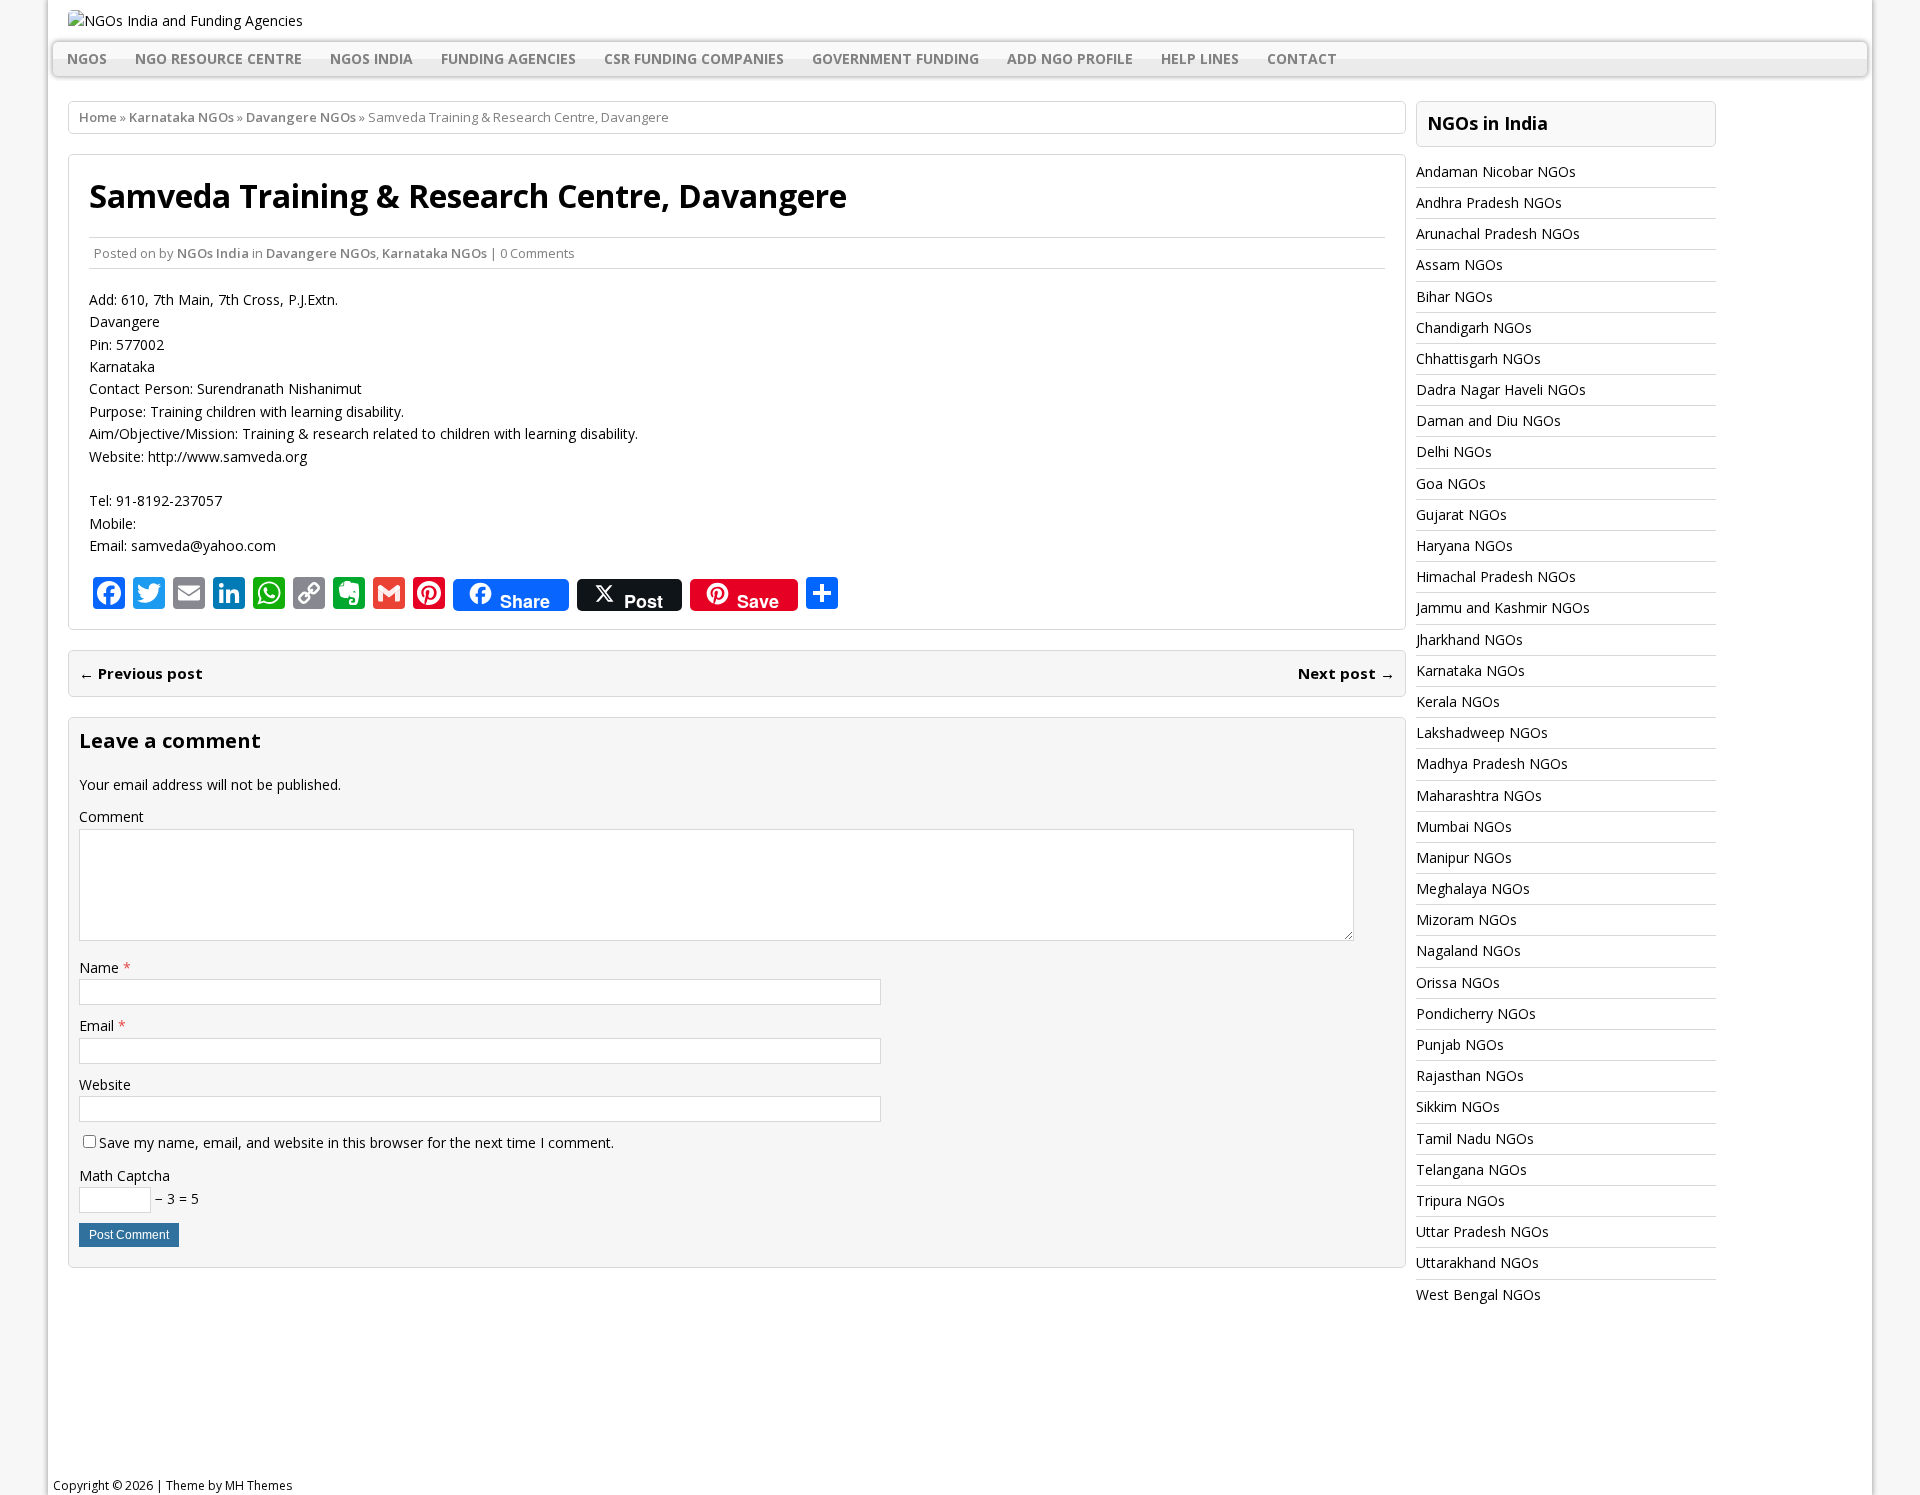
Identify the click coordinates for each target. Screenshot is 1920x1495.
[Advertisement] (560, 1410)
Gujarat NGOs (1461, 514)
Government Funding (895, 58)
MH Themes (258, 1485)
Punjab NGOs (1460, 1044)
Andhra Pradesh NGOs (1489, 202)
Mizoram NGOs (1466, 919)
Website (105, 1084)
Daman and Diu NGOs (1488, 420)
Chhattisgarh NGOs (1478, 358)
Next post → (1346, 673)
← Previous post (141, 673)
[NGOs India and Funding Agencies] (960, 21)
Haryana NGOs (1464, 545)
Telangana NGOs (1471, 1169)
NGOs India (371, 58)
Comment (111, 816)
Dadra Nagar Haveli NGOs (1501, 389)
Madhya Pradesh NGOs (1492, 763)
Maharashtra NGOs (1479, 795)
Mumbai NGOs (1464, 826)
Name (101, 967)
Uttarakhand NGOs (1477, 1262)
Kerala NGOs (1458, 701)
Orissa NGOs (1458, 982)
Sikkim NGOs (1458, 1106)
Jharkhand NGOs (1469, 639)
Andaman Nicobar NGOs (1496, 171)
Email (98, 1025)
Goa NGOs (1451, 483)
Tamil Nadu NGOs (1475, 1138)
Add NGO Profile (1070, 58)
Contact (1302, 58)
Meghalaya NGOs (1473, 888)
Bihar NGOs (1454, 296)
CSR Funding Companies (694, 58)
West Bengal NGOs (1478, 1294)
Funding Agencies (508, 58)
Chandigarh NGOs (1474, 327)
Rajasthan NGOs (1470, 1075)
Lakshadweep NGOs (1482, 732)
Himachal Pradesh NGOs (1496, 576)
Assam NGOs (1459, 264)
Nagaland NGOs (1468, 950)
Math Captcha (124, 1175)
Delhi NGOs (1454, 451)
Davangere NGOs (321, 253)
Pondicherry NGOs (1476, 1013)
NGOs (87, 58)
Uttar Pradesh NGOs (1482, 1231)
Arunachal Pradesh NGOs (1498, 233)
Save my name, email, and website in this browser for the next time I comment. (356, 1142)
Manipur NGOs (1464, 857)
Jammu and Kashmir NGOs (1503, 607)
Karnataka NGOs (181, 117)
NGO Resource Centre (218, 58)
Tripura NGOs (1460, 1200)
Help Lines (1200, 58)
